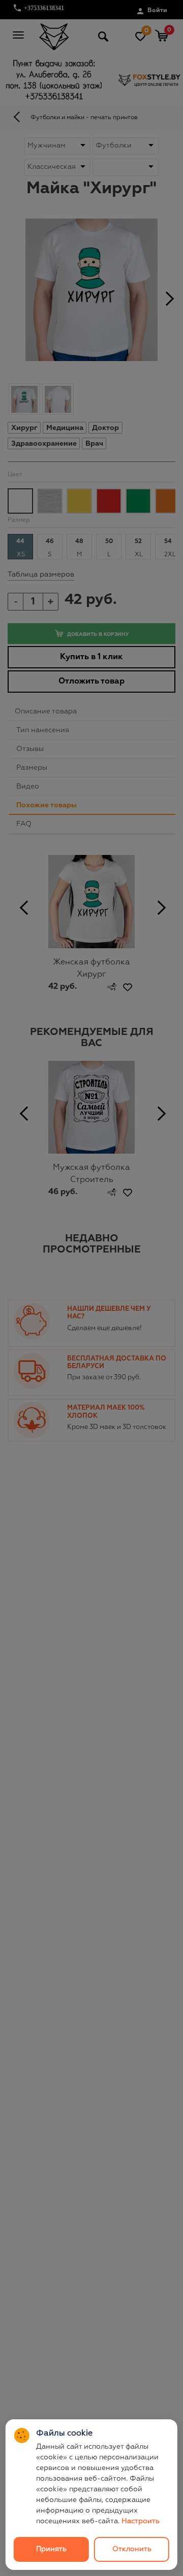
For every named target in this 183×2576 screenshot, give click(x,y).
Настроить (141, 2521)
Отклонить (132, 2549)
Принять (51, 2549)
